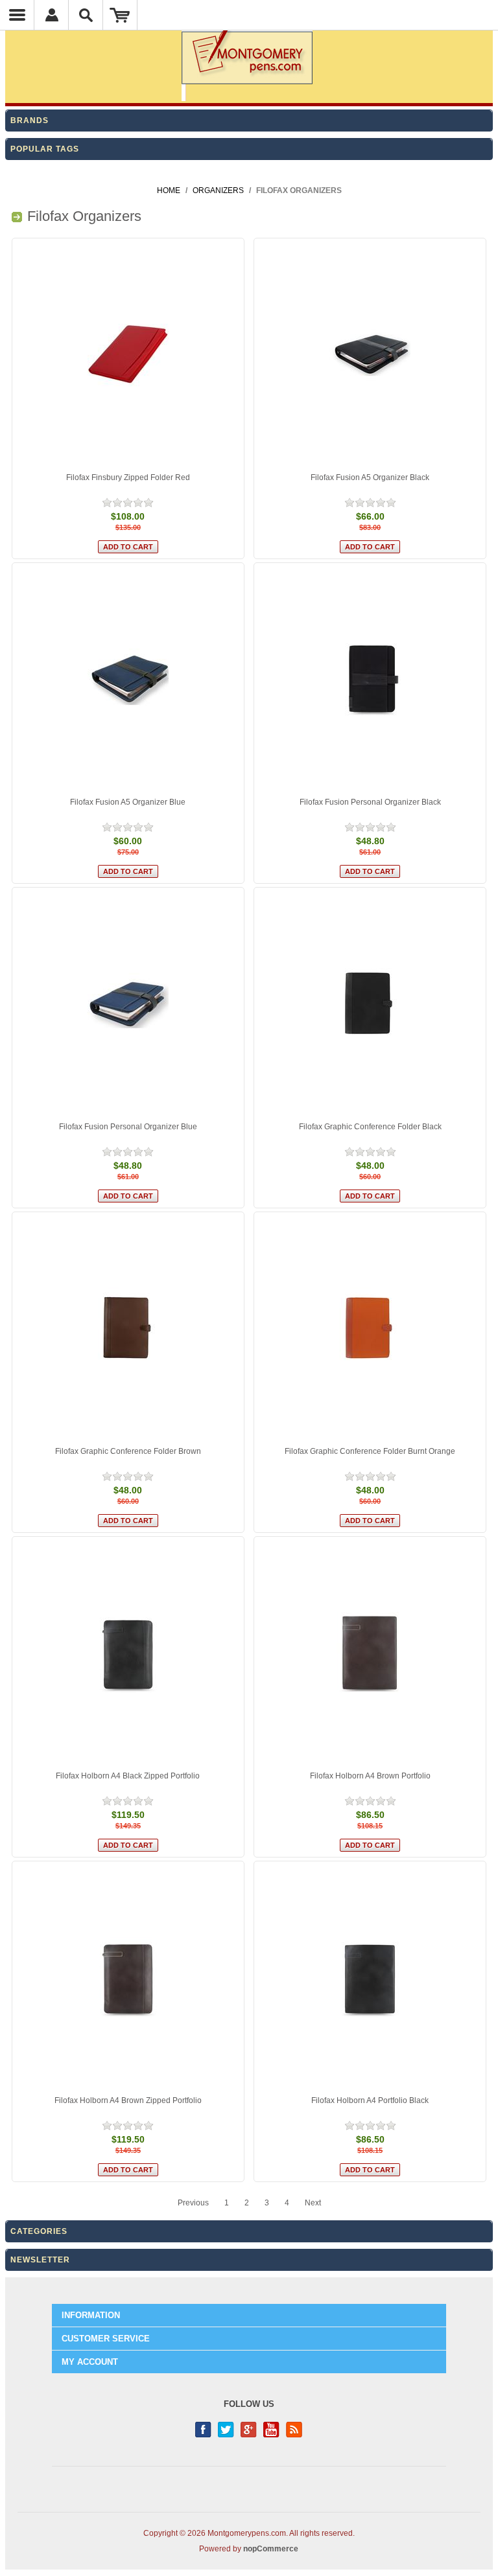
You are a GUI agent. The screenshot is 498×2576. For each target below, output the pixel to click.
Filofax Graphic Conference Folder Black (370, 1127)
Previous (193, 2203)
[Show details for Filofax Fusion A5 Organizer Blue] (128, 679)
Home (169, 190)
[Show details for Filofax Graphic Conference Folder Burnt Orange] (370, 1328)
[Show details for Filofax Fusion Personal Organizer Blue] (128, 1003)
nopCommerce (271, 2549)
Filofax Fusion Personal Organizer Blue (128, 1127)
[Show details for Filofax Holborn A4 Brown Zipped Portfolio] (128, 1977)
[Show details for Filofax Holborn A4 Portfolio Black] (370, 1977)
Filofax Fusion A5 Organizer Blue (128, 802)
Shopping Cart (120, 15)
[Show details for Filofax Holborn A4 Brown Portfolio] (370, 1652)
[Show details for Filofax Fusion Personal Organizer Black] (370, 679)
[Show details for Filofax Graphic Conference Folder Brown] (128, 1328)
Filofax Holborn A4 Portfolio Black (370, 2100)
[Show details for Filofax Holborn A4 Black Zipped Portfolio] (128, 1652)
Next (313, 2203)
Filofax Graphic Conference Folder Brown (128, 1451)
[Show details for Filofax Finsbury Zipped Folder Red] (128, 354)
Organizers (218, 190)
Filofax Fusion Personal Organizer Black (370, 802)
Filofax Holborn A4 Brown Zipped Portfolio (128, 2100)
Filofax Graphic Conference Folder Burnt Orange (370, 1451)
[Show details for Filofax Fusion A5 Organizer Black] (370, 354)
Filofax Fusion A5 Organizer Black (370, 477)
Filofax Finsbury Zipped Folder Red (128, 477)
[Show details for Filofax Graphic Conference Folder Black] (370, 1003)
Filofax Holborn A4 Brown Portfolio (370, 1776)
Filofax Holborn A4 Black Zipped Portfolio (128, 1776)
